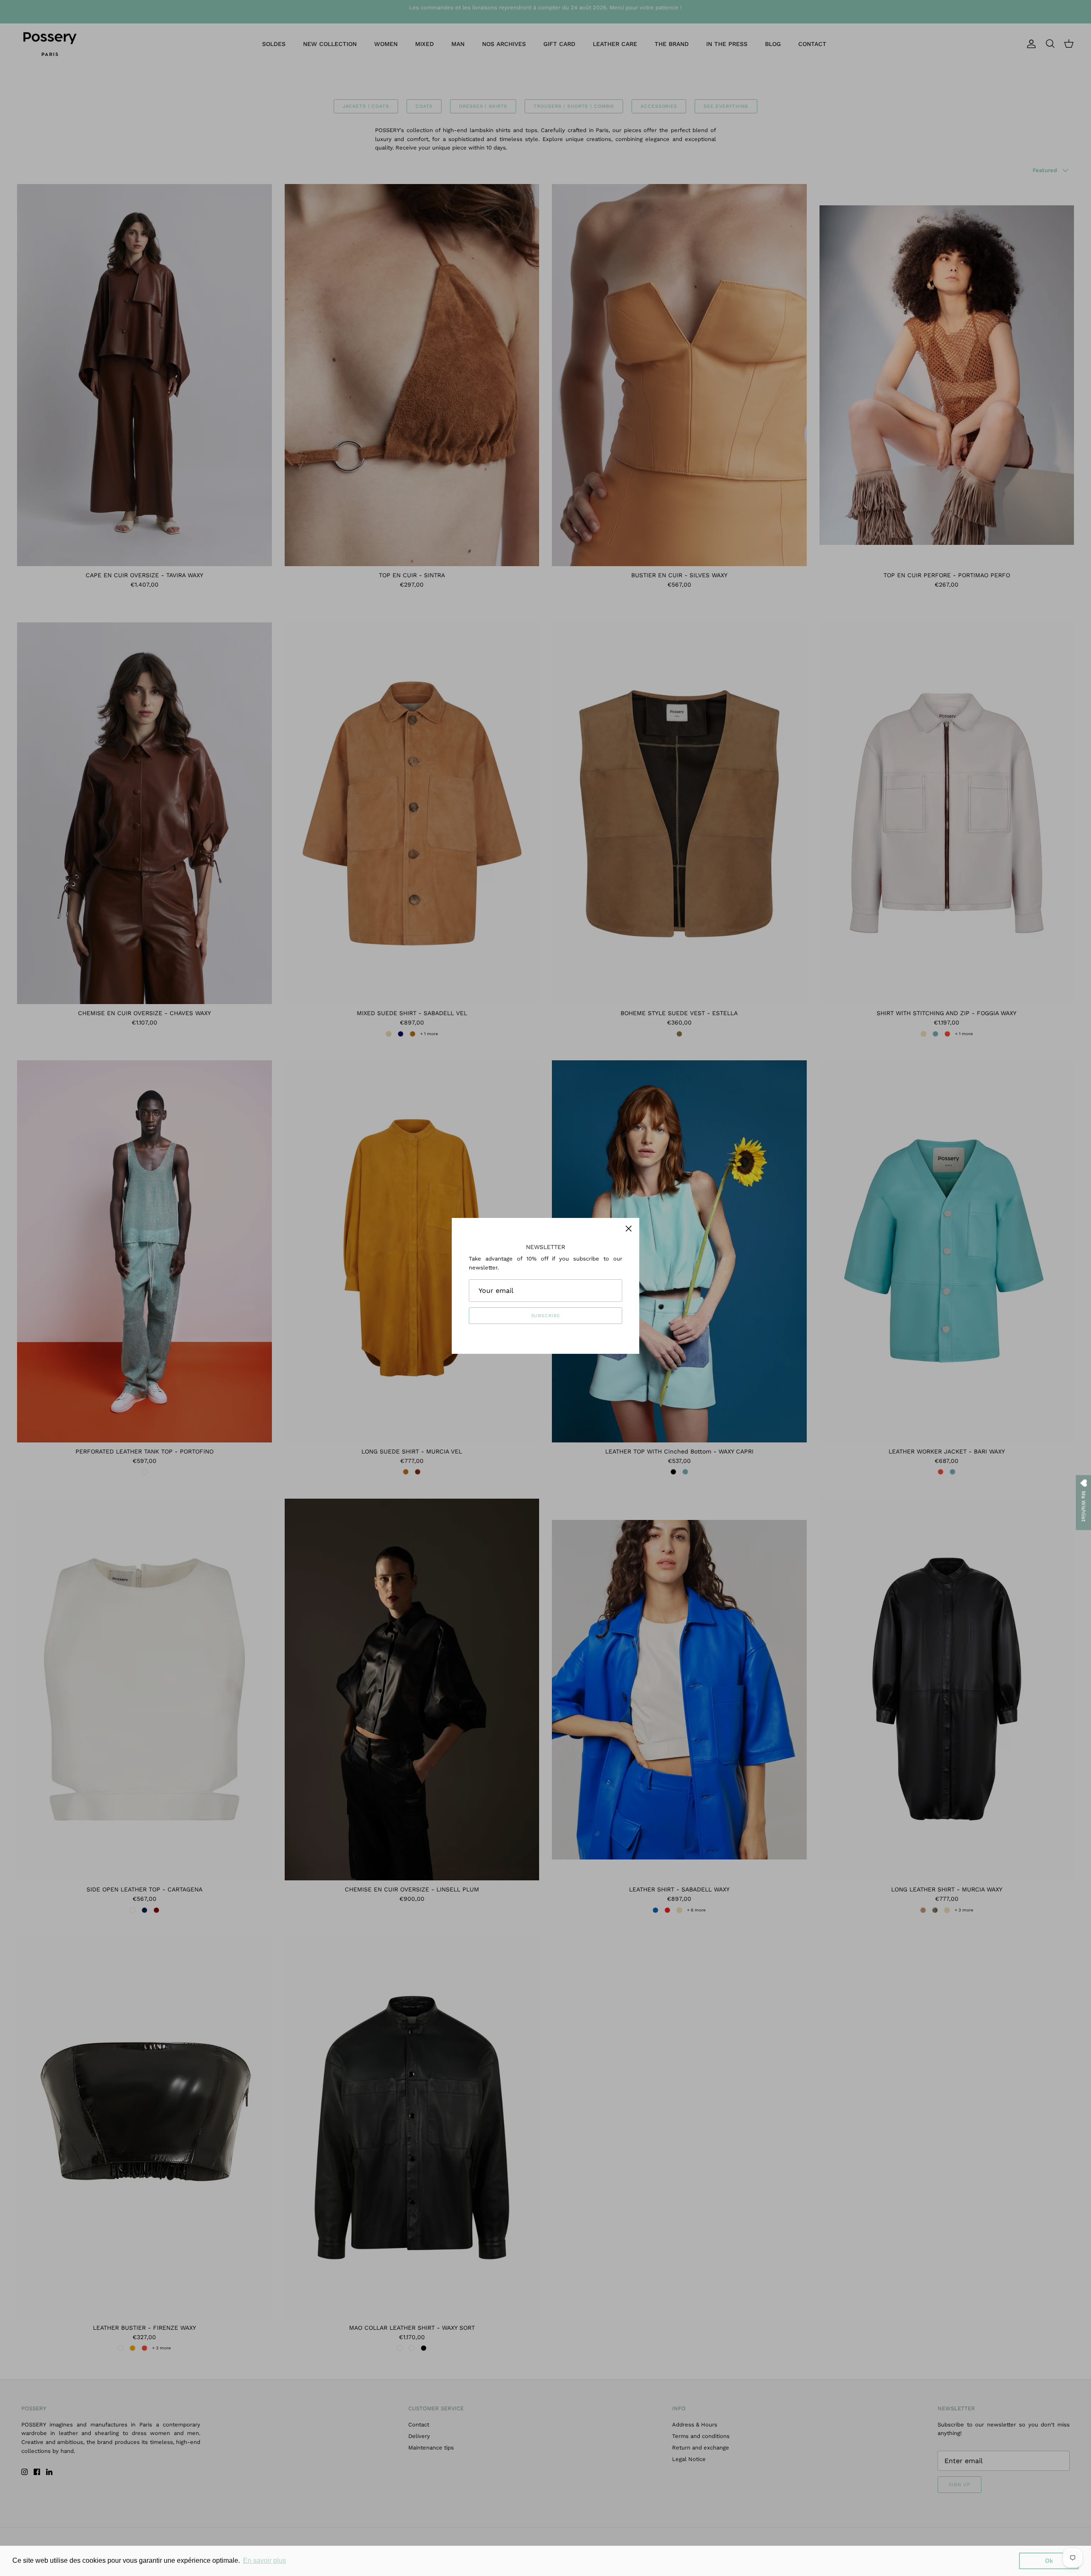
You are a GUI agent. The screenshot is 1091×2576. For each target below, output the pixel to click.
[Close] (629, 1229)
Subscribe (546, 1316)
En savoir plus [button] (264, 2560)
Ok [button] (1049, 2561)
